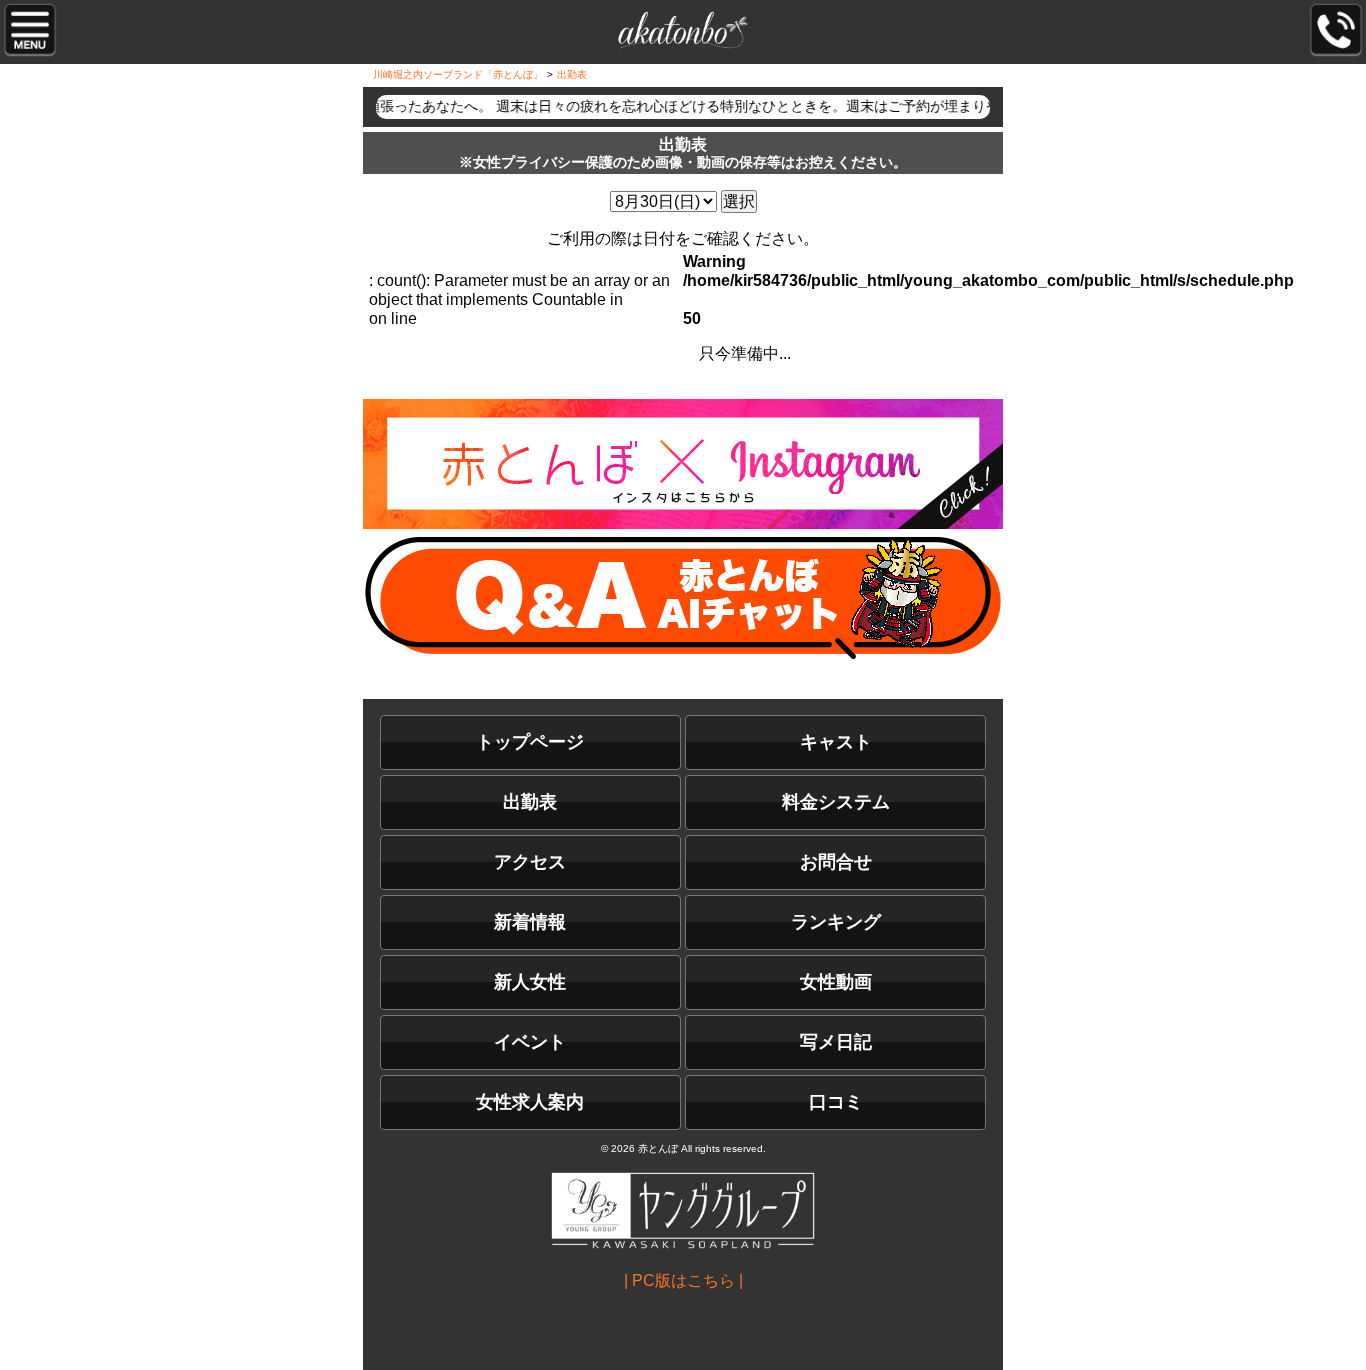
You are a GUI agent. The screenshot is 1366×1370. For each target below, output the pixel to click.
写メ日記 (836, 1042)
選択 (739, 201)
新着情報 (530, 922)
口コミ (836, 1102)
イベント (530, 1042)
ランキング (836, 922)
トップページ (530, 742)
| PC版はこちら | (683, 1280)
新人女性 (530, 982)
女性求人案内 (530, 1102)
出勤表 (530, 802)
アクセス (530, 862)
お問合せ (836, 862)
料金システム (836, 802)
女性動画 (836, 982)
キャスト (836, 742)
